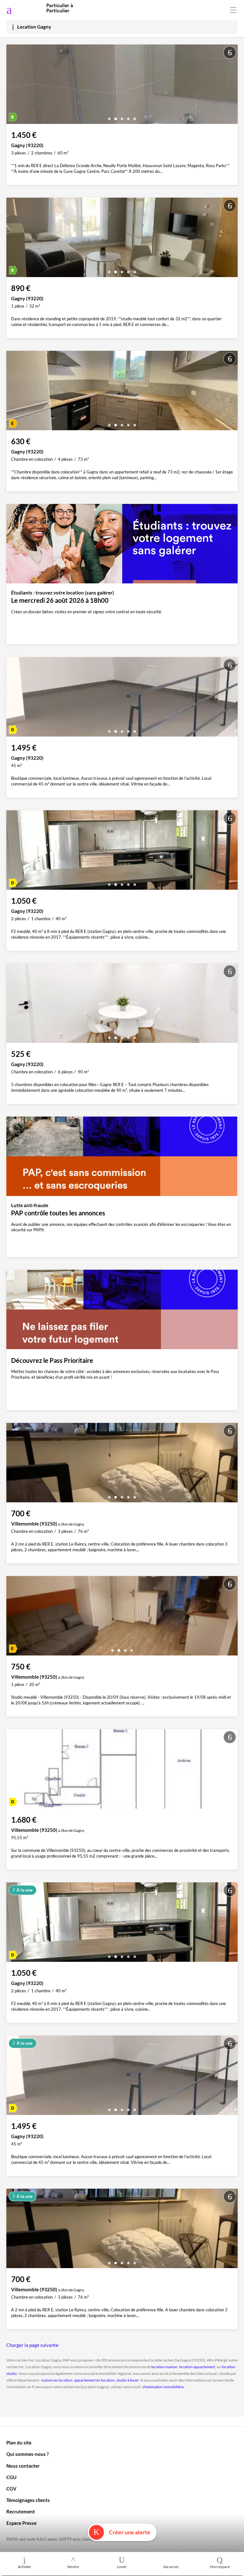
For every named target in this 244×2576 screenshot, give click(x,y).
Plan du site (19, 2443)
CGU (11, 2477)
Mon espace (220, 2567)
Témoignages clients (28, 2500)
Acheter (24, 2567)
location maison (164, 2367)
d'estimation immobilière (163, 2387)
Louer (122, 2567)
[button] (109, 116)
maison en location (57, 2380)
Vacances (171, 2567)
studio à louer (127, 2380)
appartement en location (94, 2380)
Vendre (73, 2567)
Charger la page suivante (32, 2345)
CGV (11, 2489)
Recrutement (21, 2511)
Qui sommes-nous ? (27, 2454)
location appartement (197, 2367)
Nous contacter (23, 2466)
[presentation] (13, 86)
